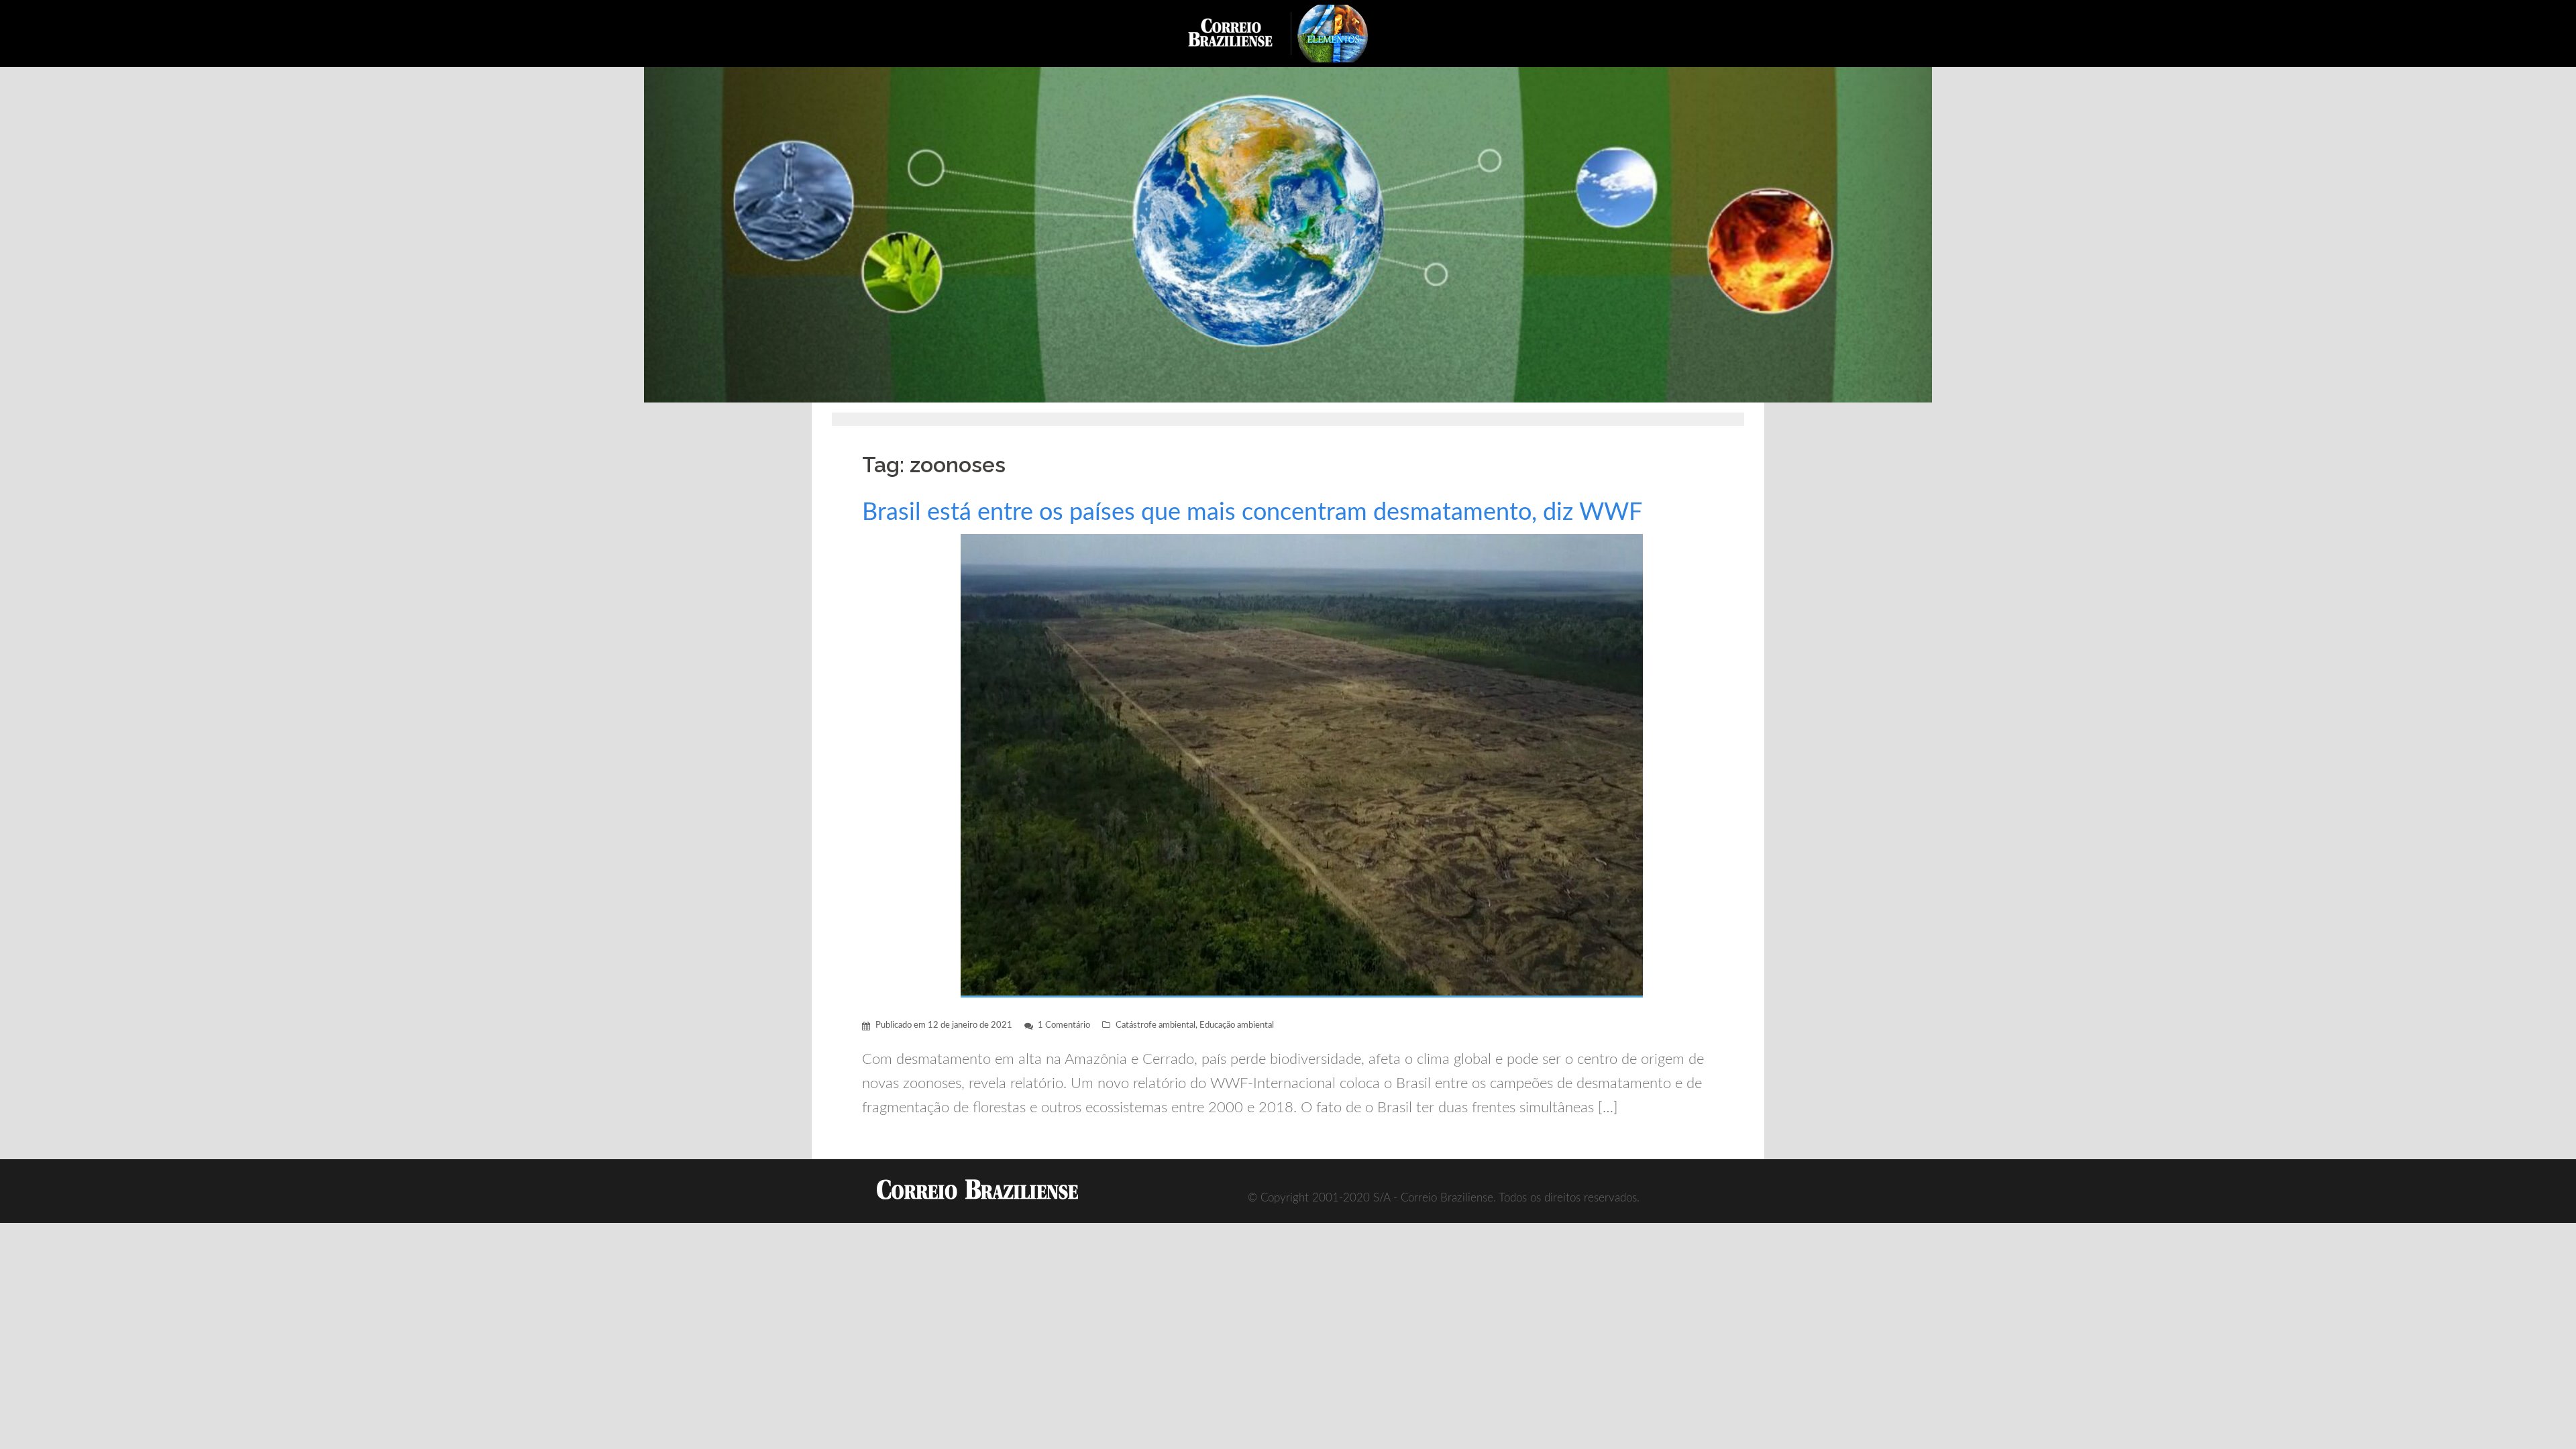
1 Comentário (1064, 1025)
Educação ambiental (1237, 1025)
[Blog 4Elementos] (1342, 33)
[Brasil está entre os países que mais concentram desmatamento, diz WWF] (1302, 765)
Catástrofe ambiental (1156, 1025)
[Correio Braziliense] (1241, 33)
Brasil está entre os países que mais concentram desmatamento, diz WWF (1252, 513)
